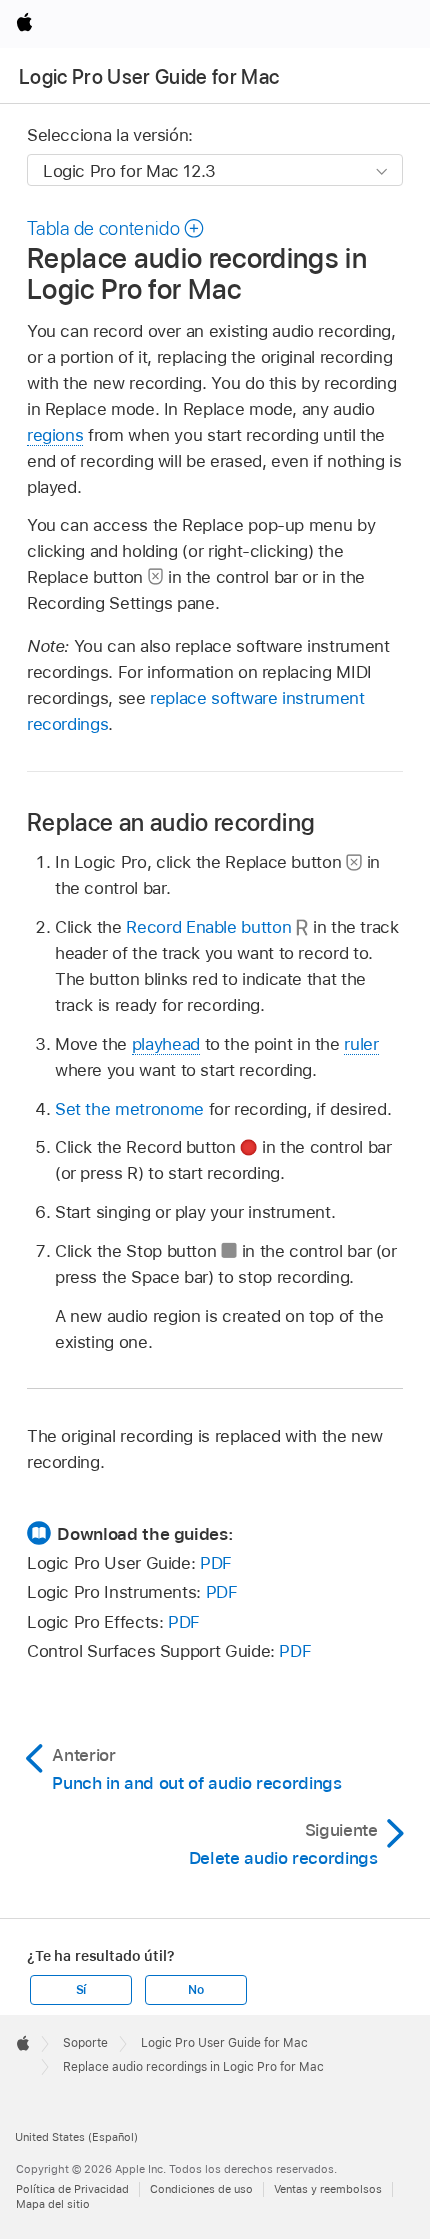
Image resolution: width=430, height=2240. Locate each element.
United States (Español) (76, 2137)
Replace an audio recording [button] (171, 822)
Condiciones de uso (201, 2189)
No (196, 1990)
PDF (216, 1563)
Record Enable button (208, 927)
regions (55, 435)
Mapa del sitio (53, 2204)
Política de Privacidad (72, 2189)
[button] (116, 228)
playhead (166, 1044)
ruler (361, 1044)
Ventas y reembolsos (328, 2189)
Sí (81, 1990)
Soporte (85, 2043)
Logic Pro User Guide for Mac (149, 77)
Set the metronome (129, 1109)
